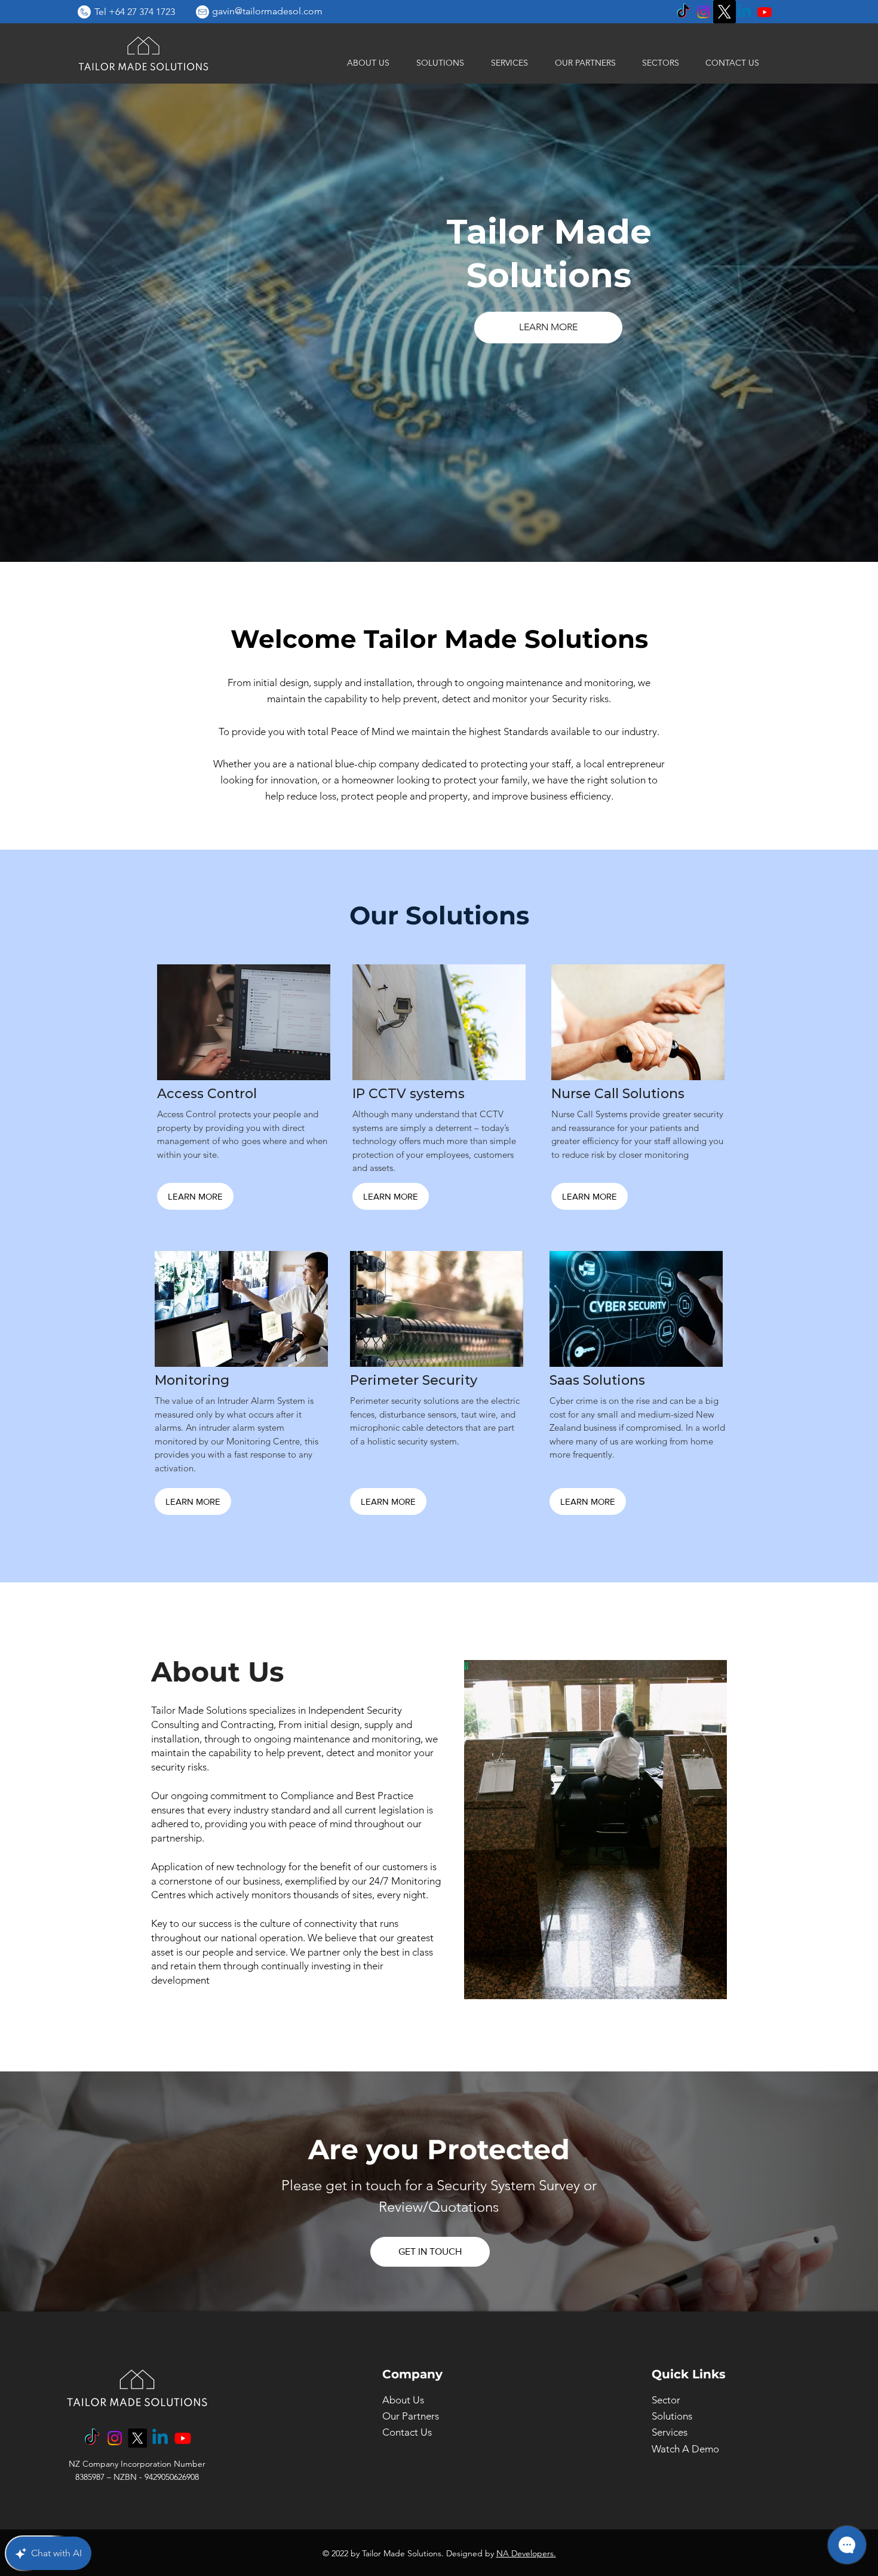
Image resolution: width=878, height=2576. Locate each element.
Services (670, 2432)
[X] (724, 12)
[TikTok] (683, 12)
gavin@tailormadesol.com (267, 11)
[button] (436, 63)
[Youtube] (765, 12)
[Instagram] (704, 12)
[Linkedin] (744, 12)
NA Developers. (526, 2553)
